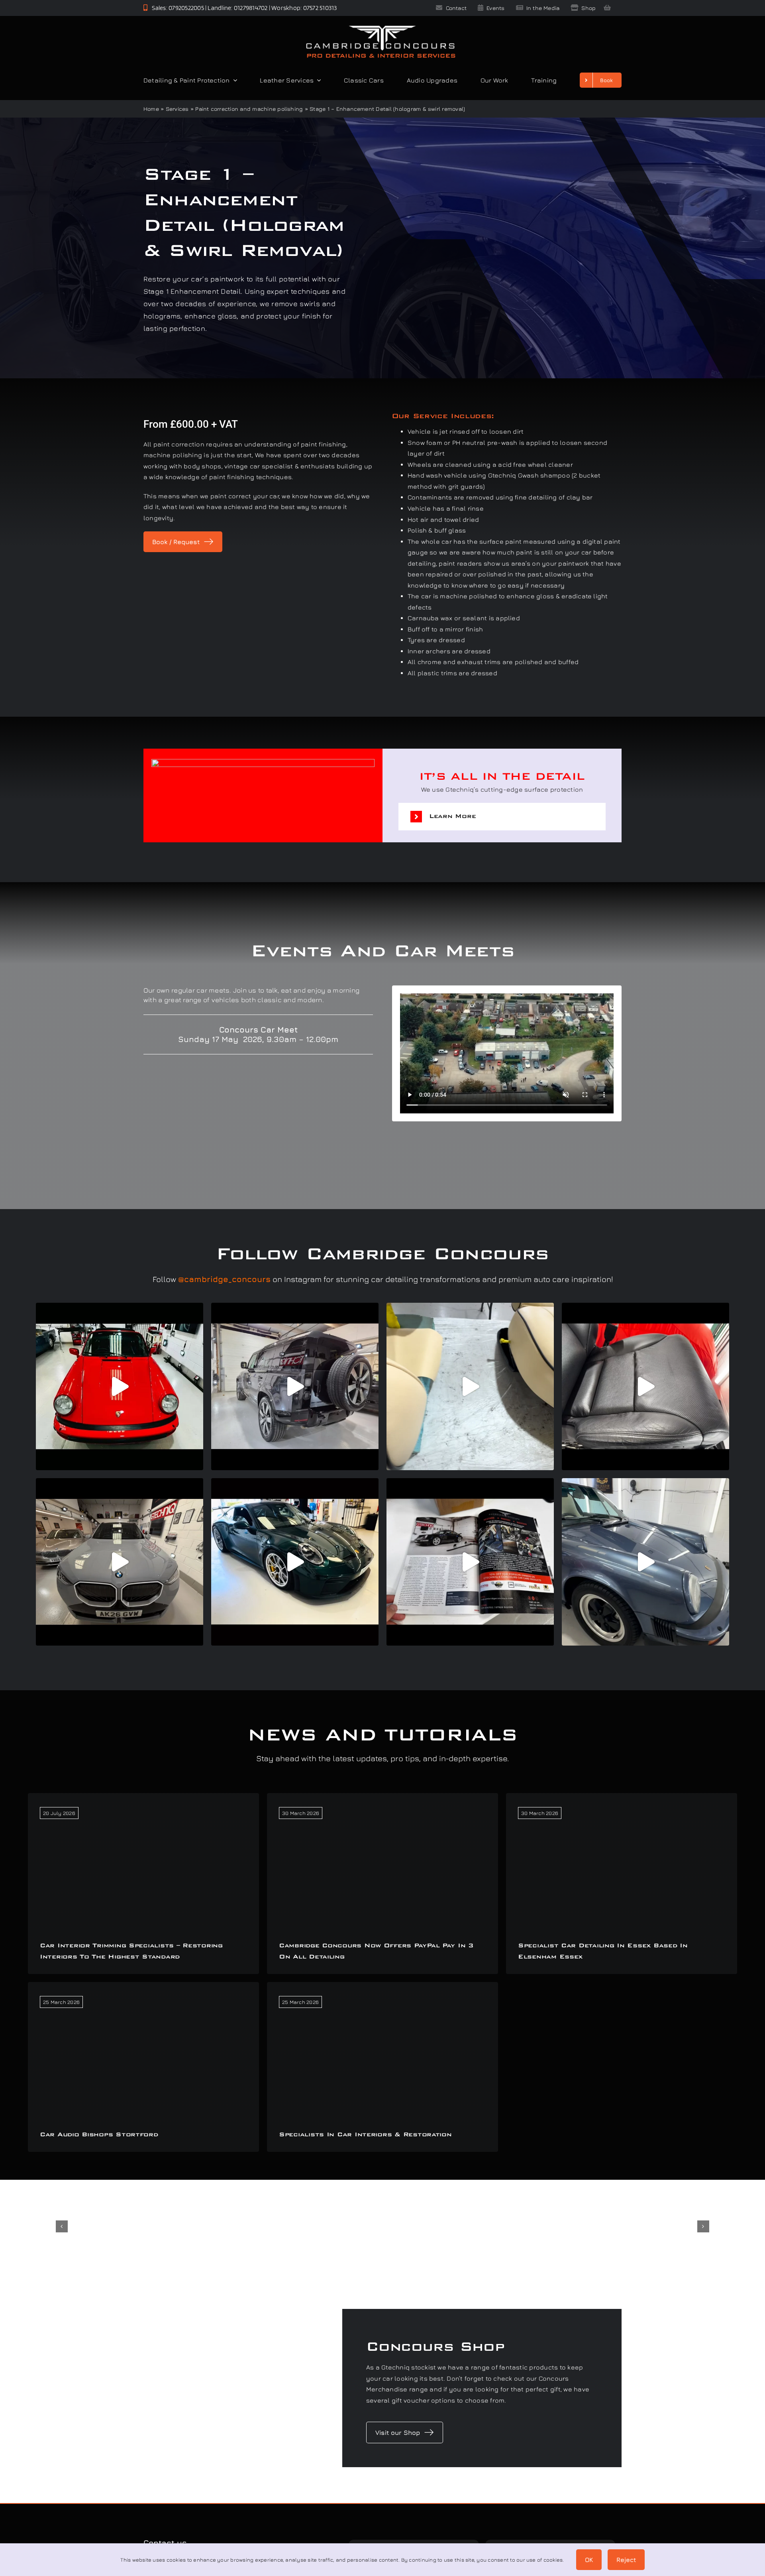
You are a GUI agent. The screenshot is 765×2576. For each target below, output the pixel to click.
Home (151, 109)
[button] (502, 817)
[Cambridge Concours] (381, 27)
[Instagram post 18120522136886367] (645, 1386)
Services (177, 109)
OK (589, 2560)
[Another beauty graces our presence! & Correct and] (120, 1386)
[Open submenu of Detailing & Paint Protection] (233, 80)
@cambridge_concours (224, 1279)
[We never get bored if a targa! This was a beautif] (645, 1562)
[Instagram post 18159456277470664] (295, 1562)
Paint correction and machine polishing (249, 109)
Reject (626, 2560)
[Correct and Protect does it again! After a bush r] (295, 1386)
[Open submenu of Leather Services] (317, 80)
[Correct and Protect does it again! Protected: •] (120, 1562)
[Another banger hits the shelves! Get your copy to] (470, 1562)
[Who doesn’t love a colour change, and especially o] (470, 1386)
